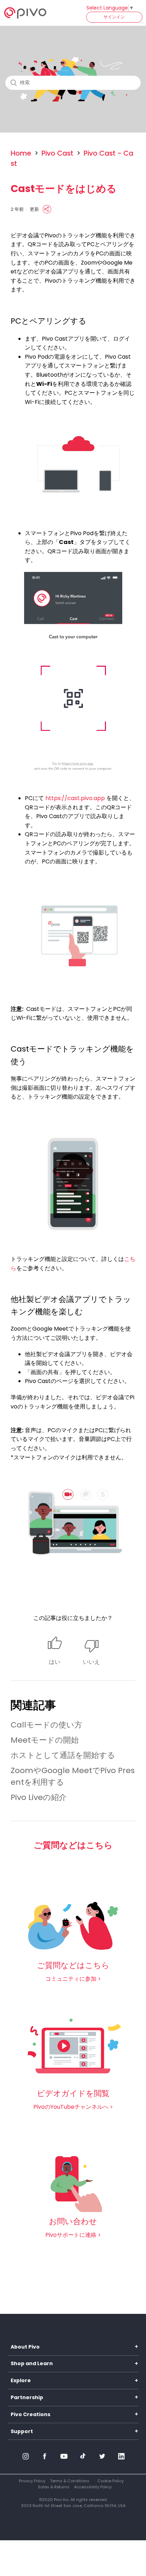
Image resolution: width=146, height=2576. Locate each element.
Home (21, 153)
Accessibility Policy (93, 2487)
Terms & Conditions (70, 2481)
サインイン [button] (114, 17)
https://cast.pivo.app (75, 798)
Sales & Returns (54, 2487)
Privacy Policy (32, 2481)
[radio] (55, 1651)
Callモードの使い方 (46, 1725)
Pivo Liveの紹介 (39, 1797)
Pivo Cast (57, 153)
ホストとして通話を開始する (63, 1755)
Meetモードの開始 (45, 1740)
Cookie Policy (111, 2481)
